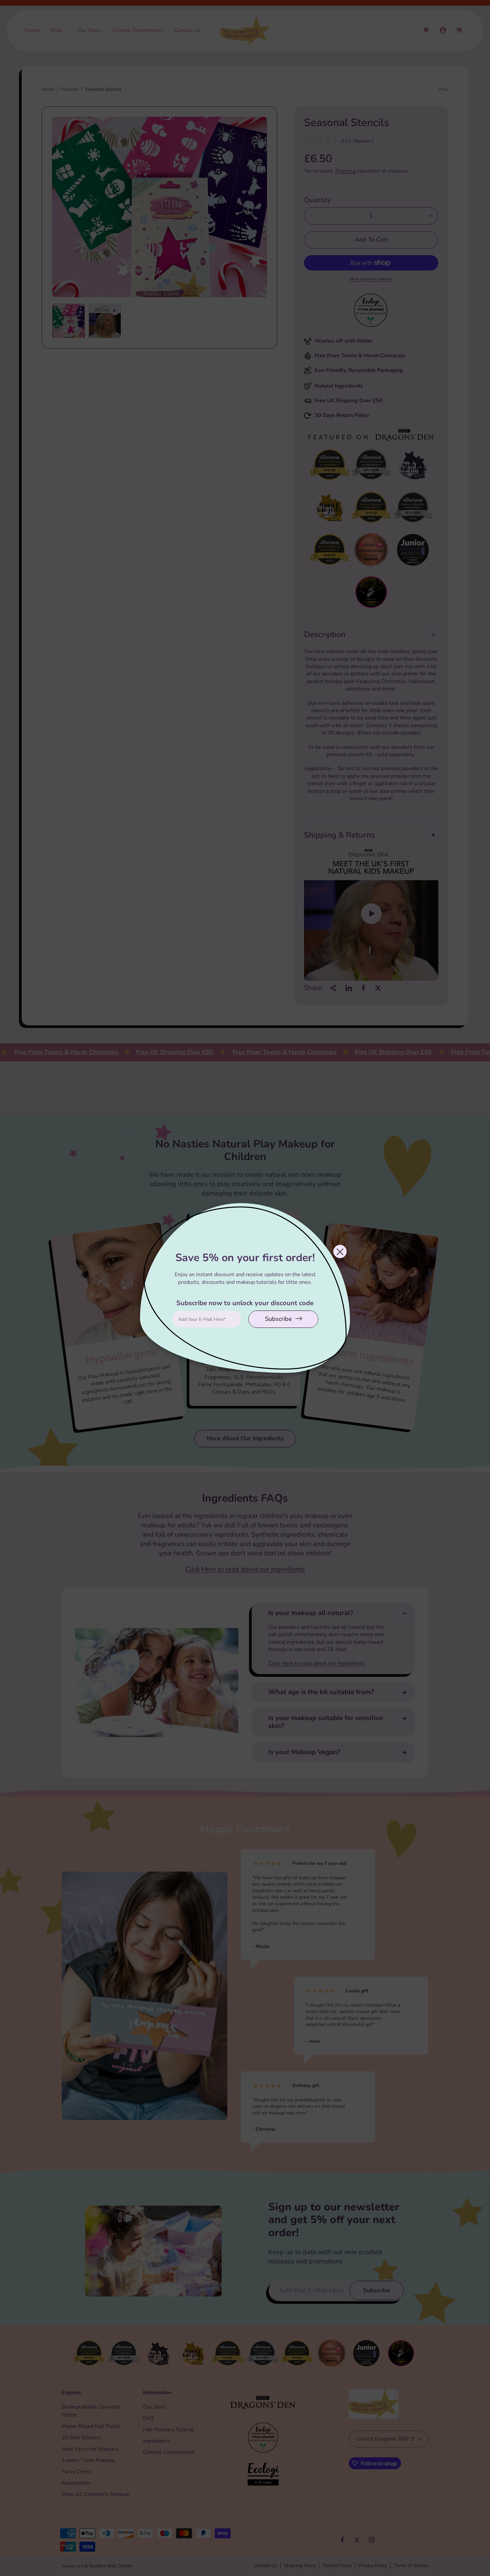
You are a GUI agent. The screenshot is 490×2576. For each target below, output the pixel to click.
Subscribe (278, 1319)
